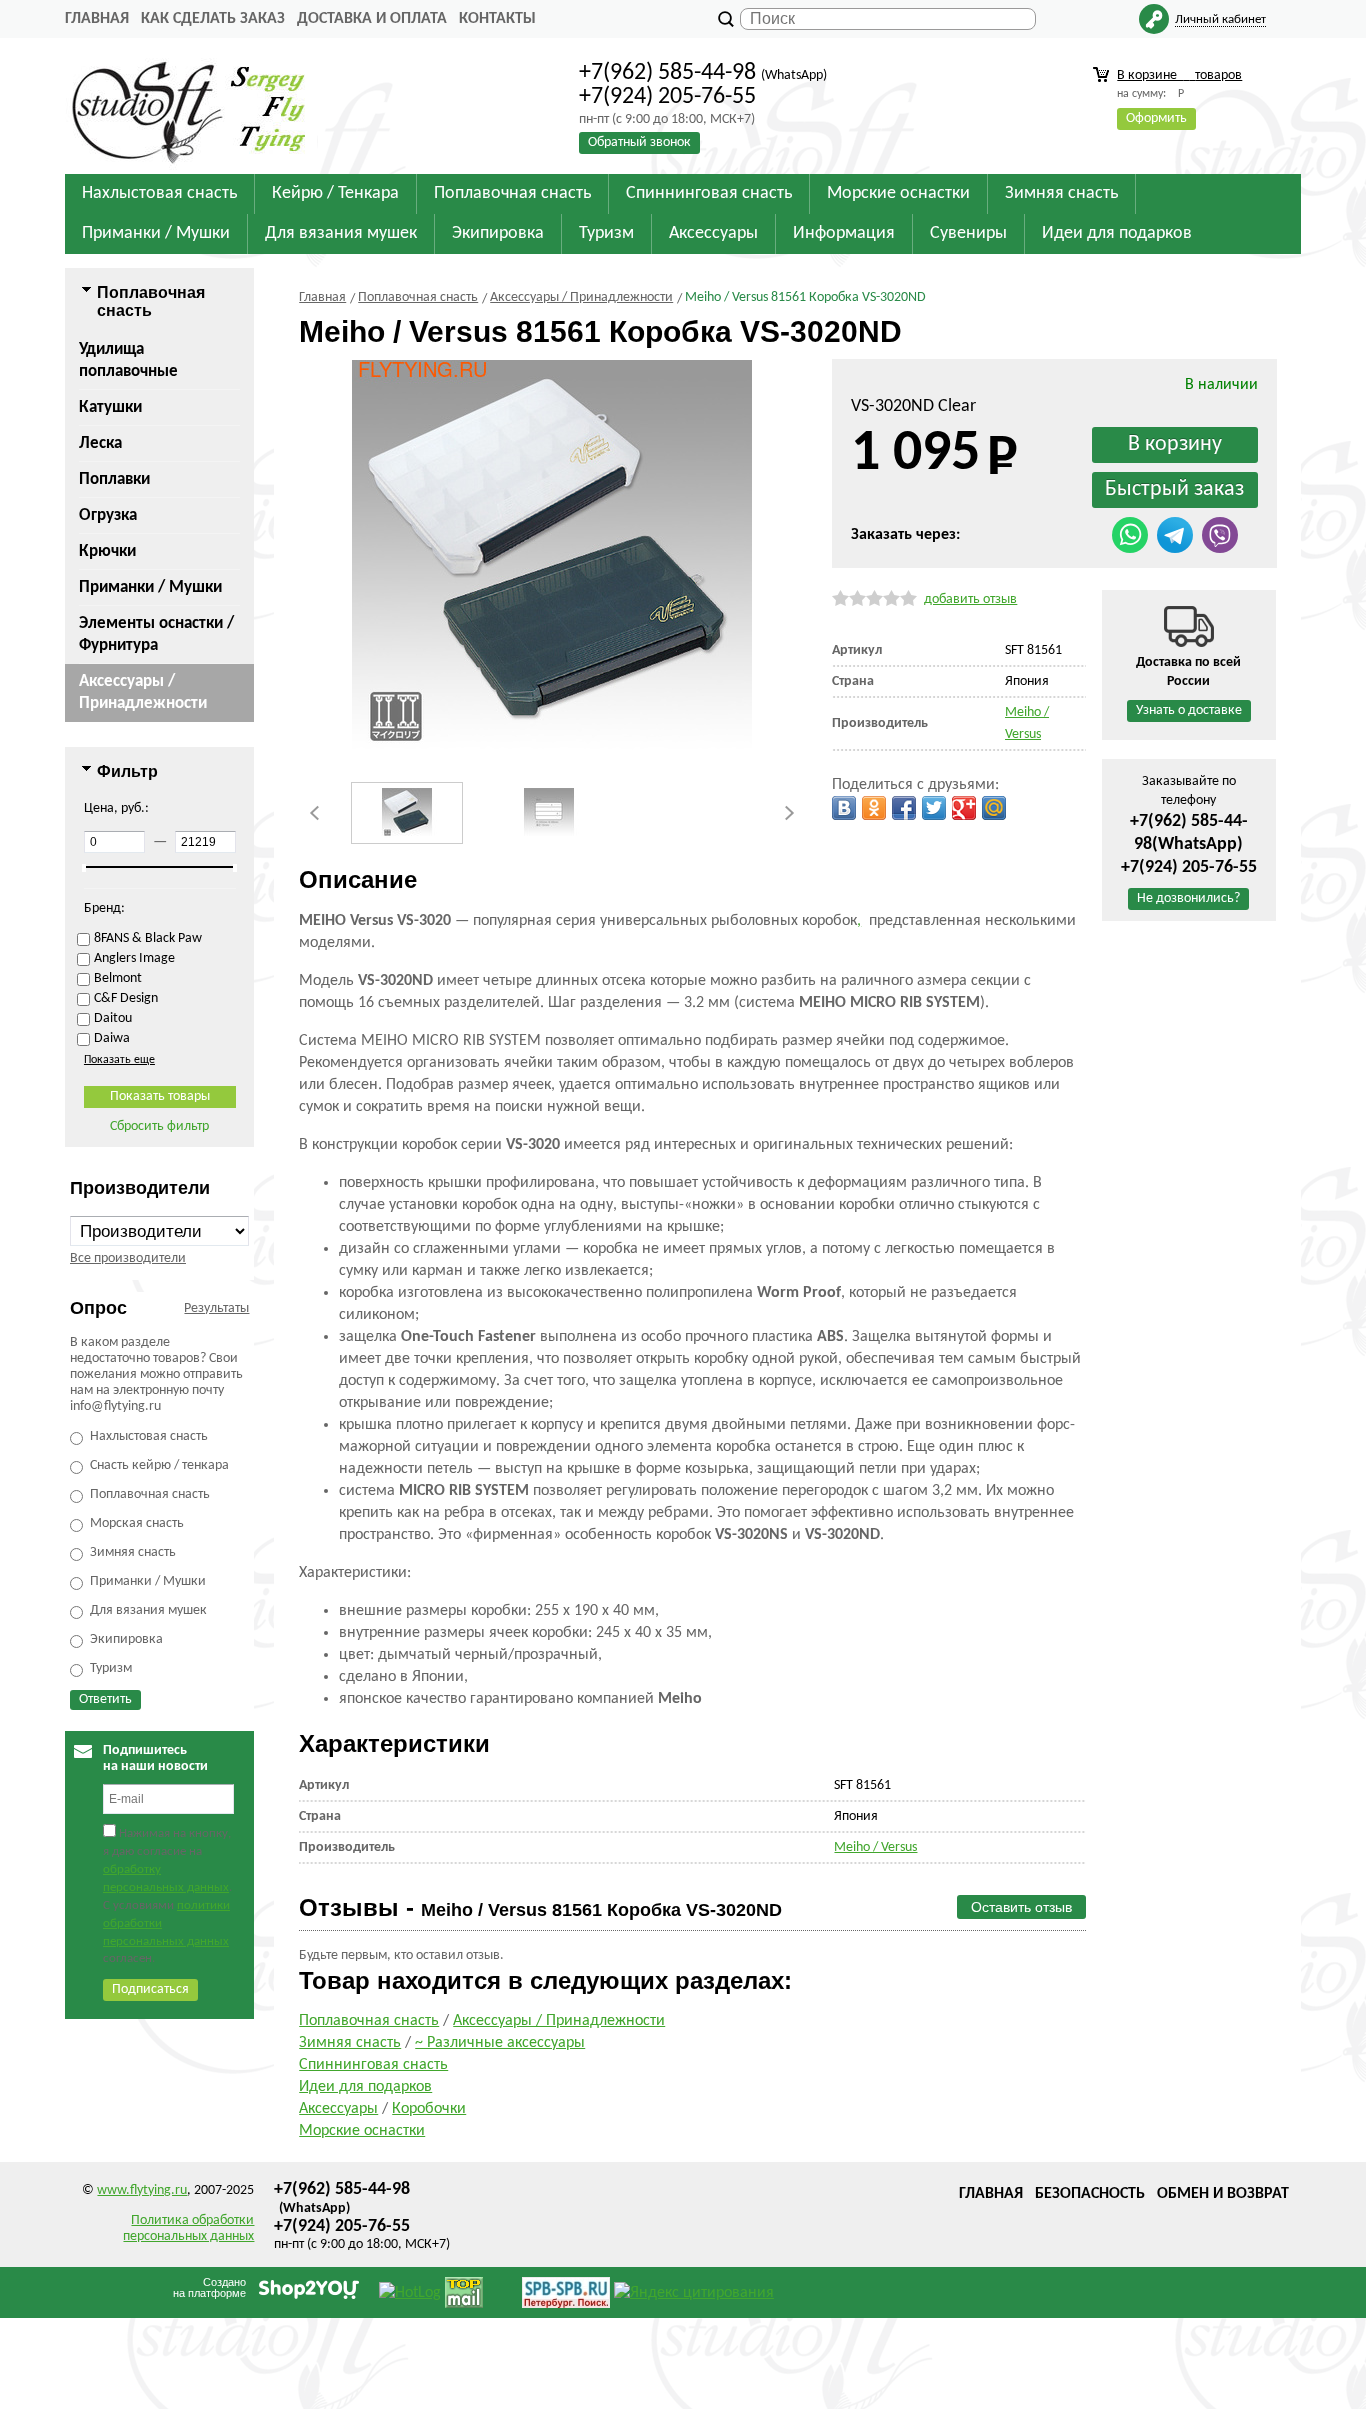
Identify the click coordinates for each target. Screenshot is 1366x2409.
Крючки (107, 551)
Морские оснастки (362, 2131)
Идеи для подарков (365, 2087)
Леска (100, 443)
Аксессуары (338, 2109)
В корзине (1179, 75)
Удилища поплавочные (128, 360)
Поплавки (114, 479)
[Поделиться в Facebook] (904, 808)
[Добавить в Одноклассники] (874, 808)
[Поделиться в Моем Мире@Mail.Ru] (994, 808)
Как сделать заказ (213, 19)
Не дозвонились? (1188, 898)
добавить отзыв (970, 599)
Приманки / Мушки (150, 587)
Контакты (497, 19)
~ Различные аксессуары (500, 2043)
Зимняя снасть (350, 2043)
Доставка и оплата (372, 19)
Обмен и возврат (1223, 2194)
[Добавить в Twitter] (934, 808)
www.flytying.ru (142, 2190)
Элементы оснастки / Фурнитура (156, 634)
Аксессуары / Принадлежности (143, 692)
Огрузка (108, 515)
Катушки (110, 407)
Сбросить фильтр (159, 1126)
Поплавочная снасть (369, 2021)
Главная (97, 19)
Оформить (1156, 118)
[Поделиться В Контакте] (844, 808)
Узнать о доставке (1189, 710)
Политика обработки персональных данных (188, 2228)
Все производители (128, 1258)
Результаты (216, 1308)
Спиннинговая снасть (373, 2065)
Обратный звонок (639, 142)
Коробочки (429, 2109)
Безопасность (1090, 2194)
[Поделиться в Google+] (964, 808)
